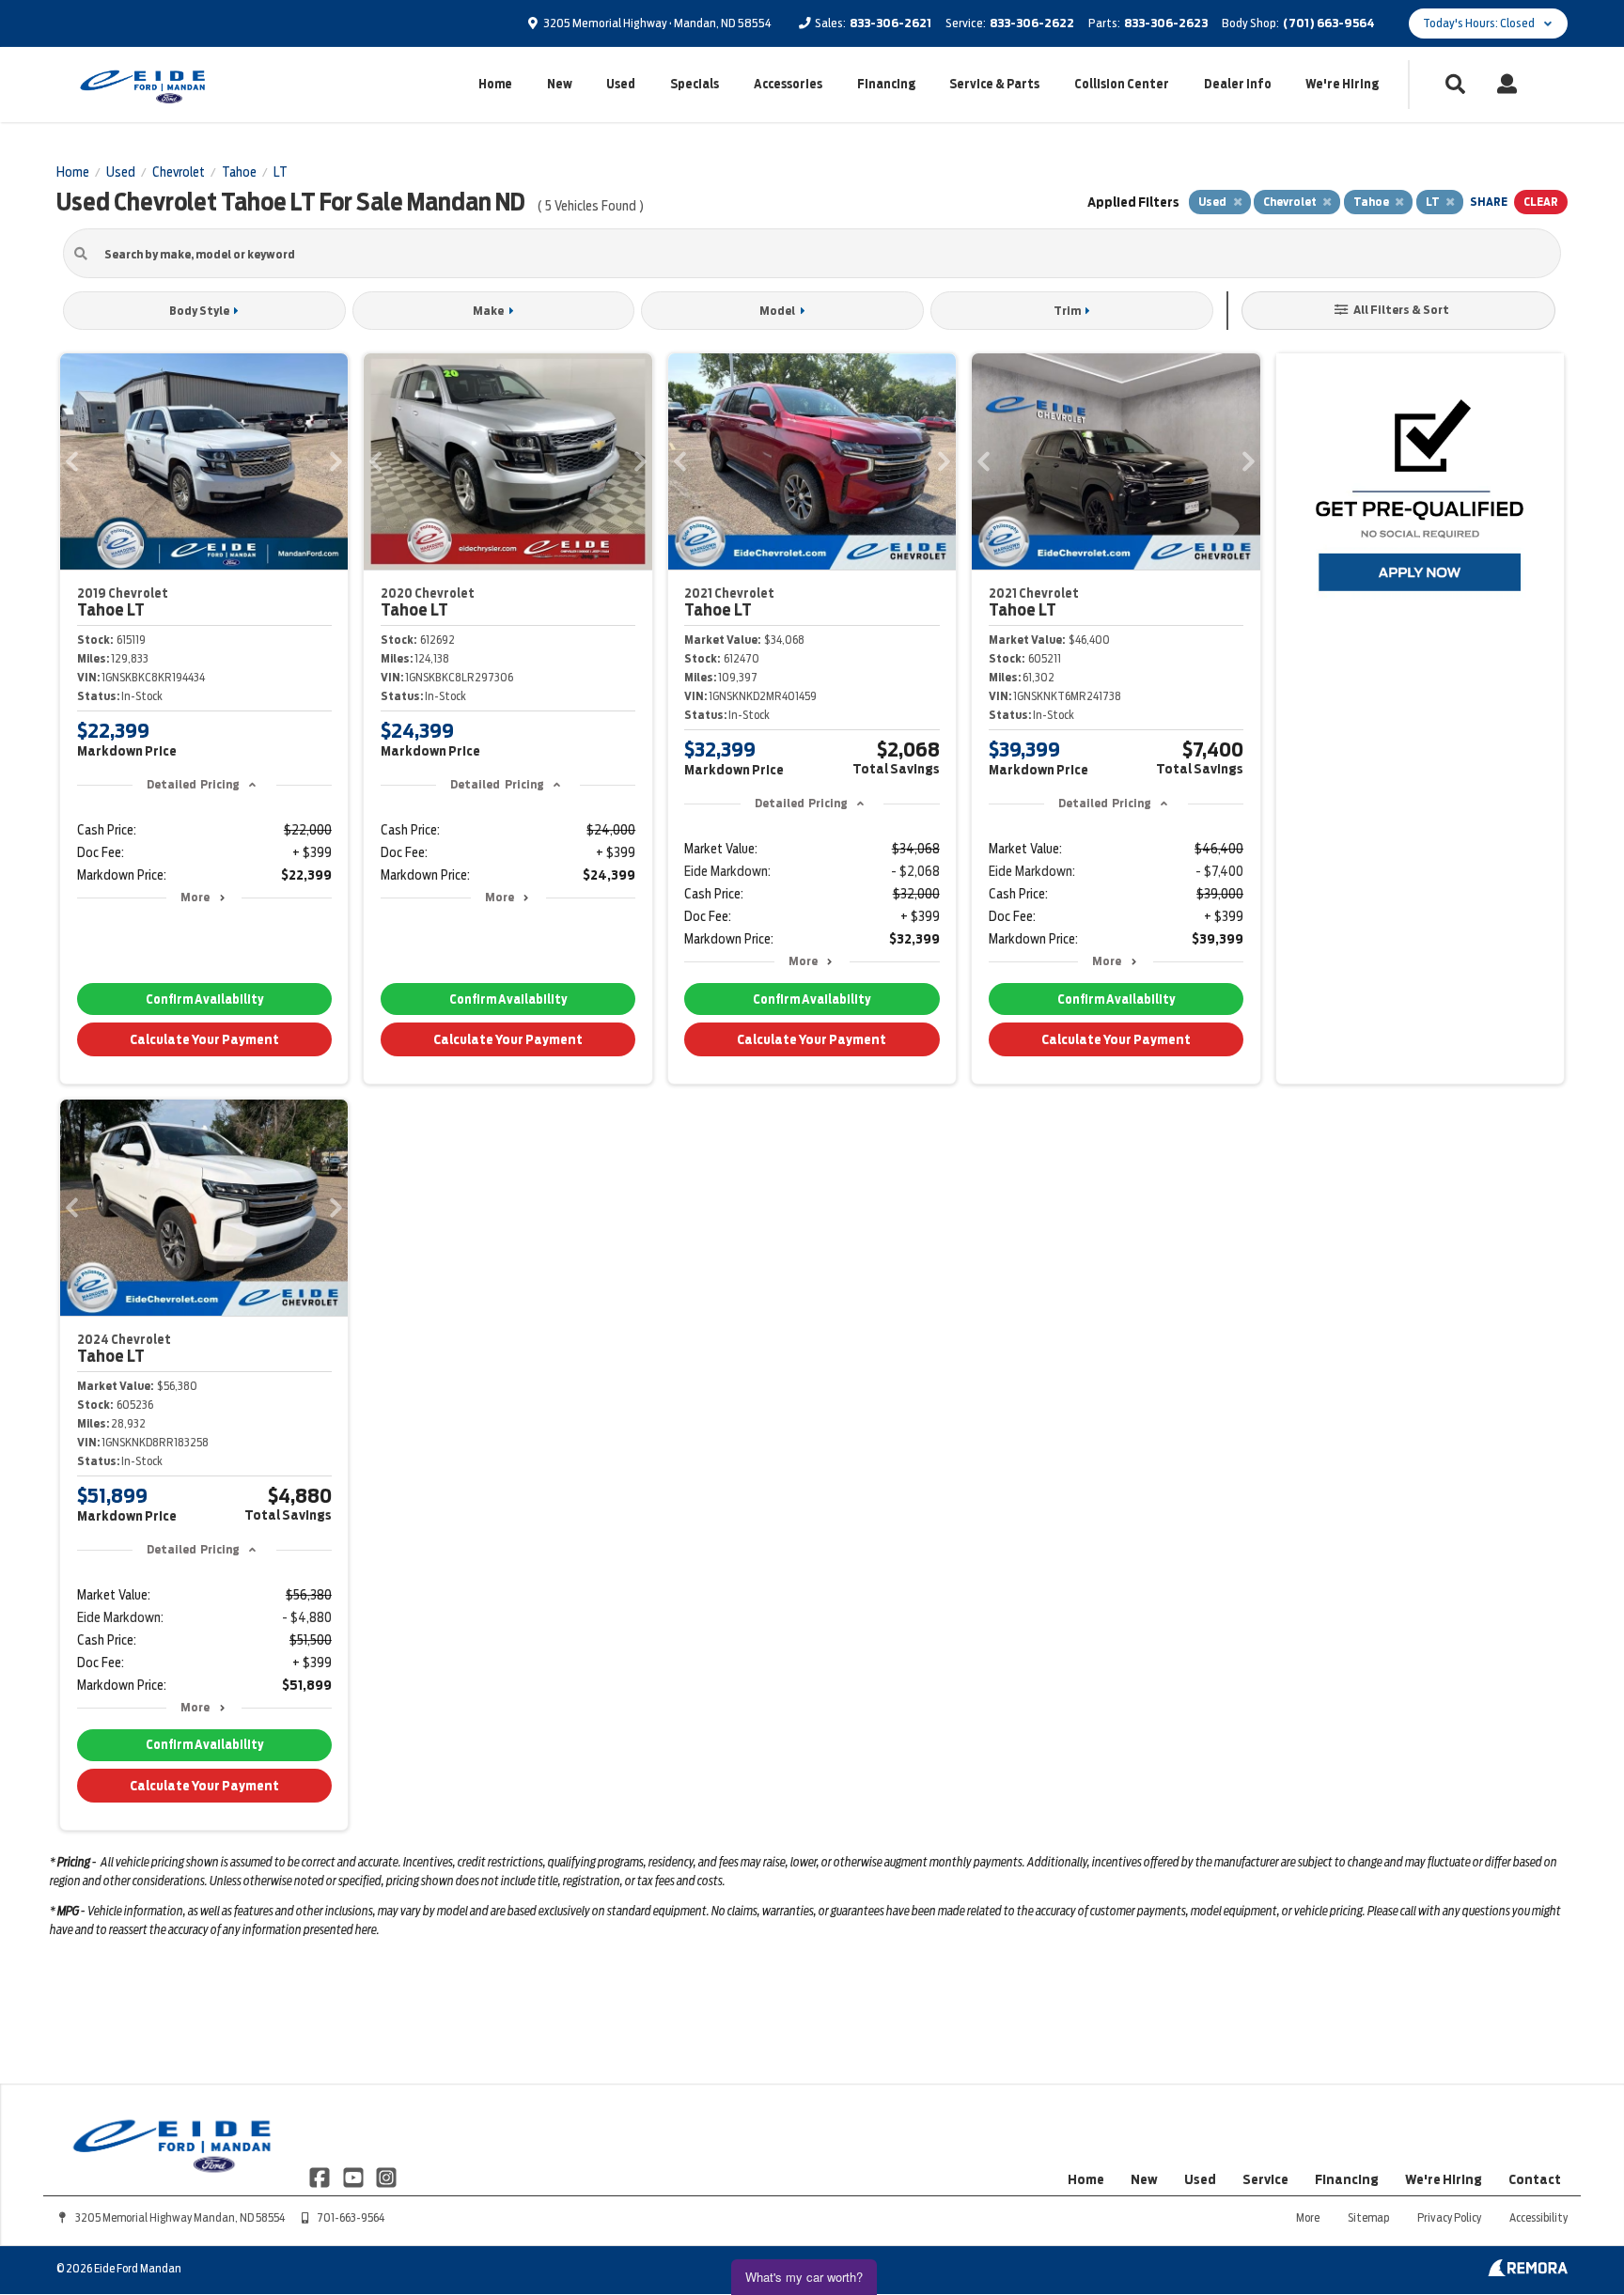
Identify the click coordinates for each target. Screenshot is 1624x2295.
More (195, 897)
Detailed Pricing (193, 784)
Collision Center (1122, 84)
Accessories (788, 84)
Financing (886, 84)
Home (495, 84)
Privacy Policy (1449, 2217)
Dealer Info (1238, 84)
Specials (695, 84)
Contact (1535, 2179)
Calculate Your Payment (204, 1039)
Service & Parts (994, 84)
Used (621, 84)
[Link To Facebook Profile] (321, 2177)
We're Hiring (1342, 84)
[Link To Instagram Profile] (386, 2177)
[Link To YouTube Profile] (354, 2177)
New (560, 84)
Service (1265, 2179)
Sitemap (1368, 2217)
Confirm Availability (204, 999)
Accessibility (1538, 2217)
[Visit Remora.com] (1528, 2272)
